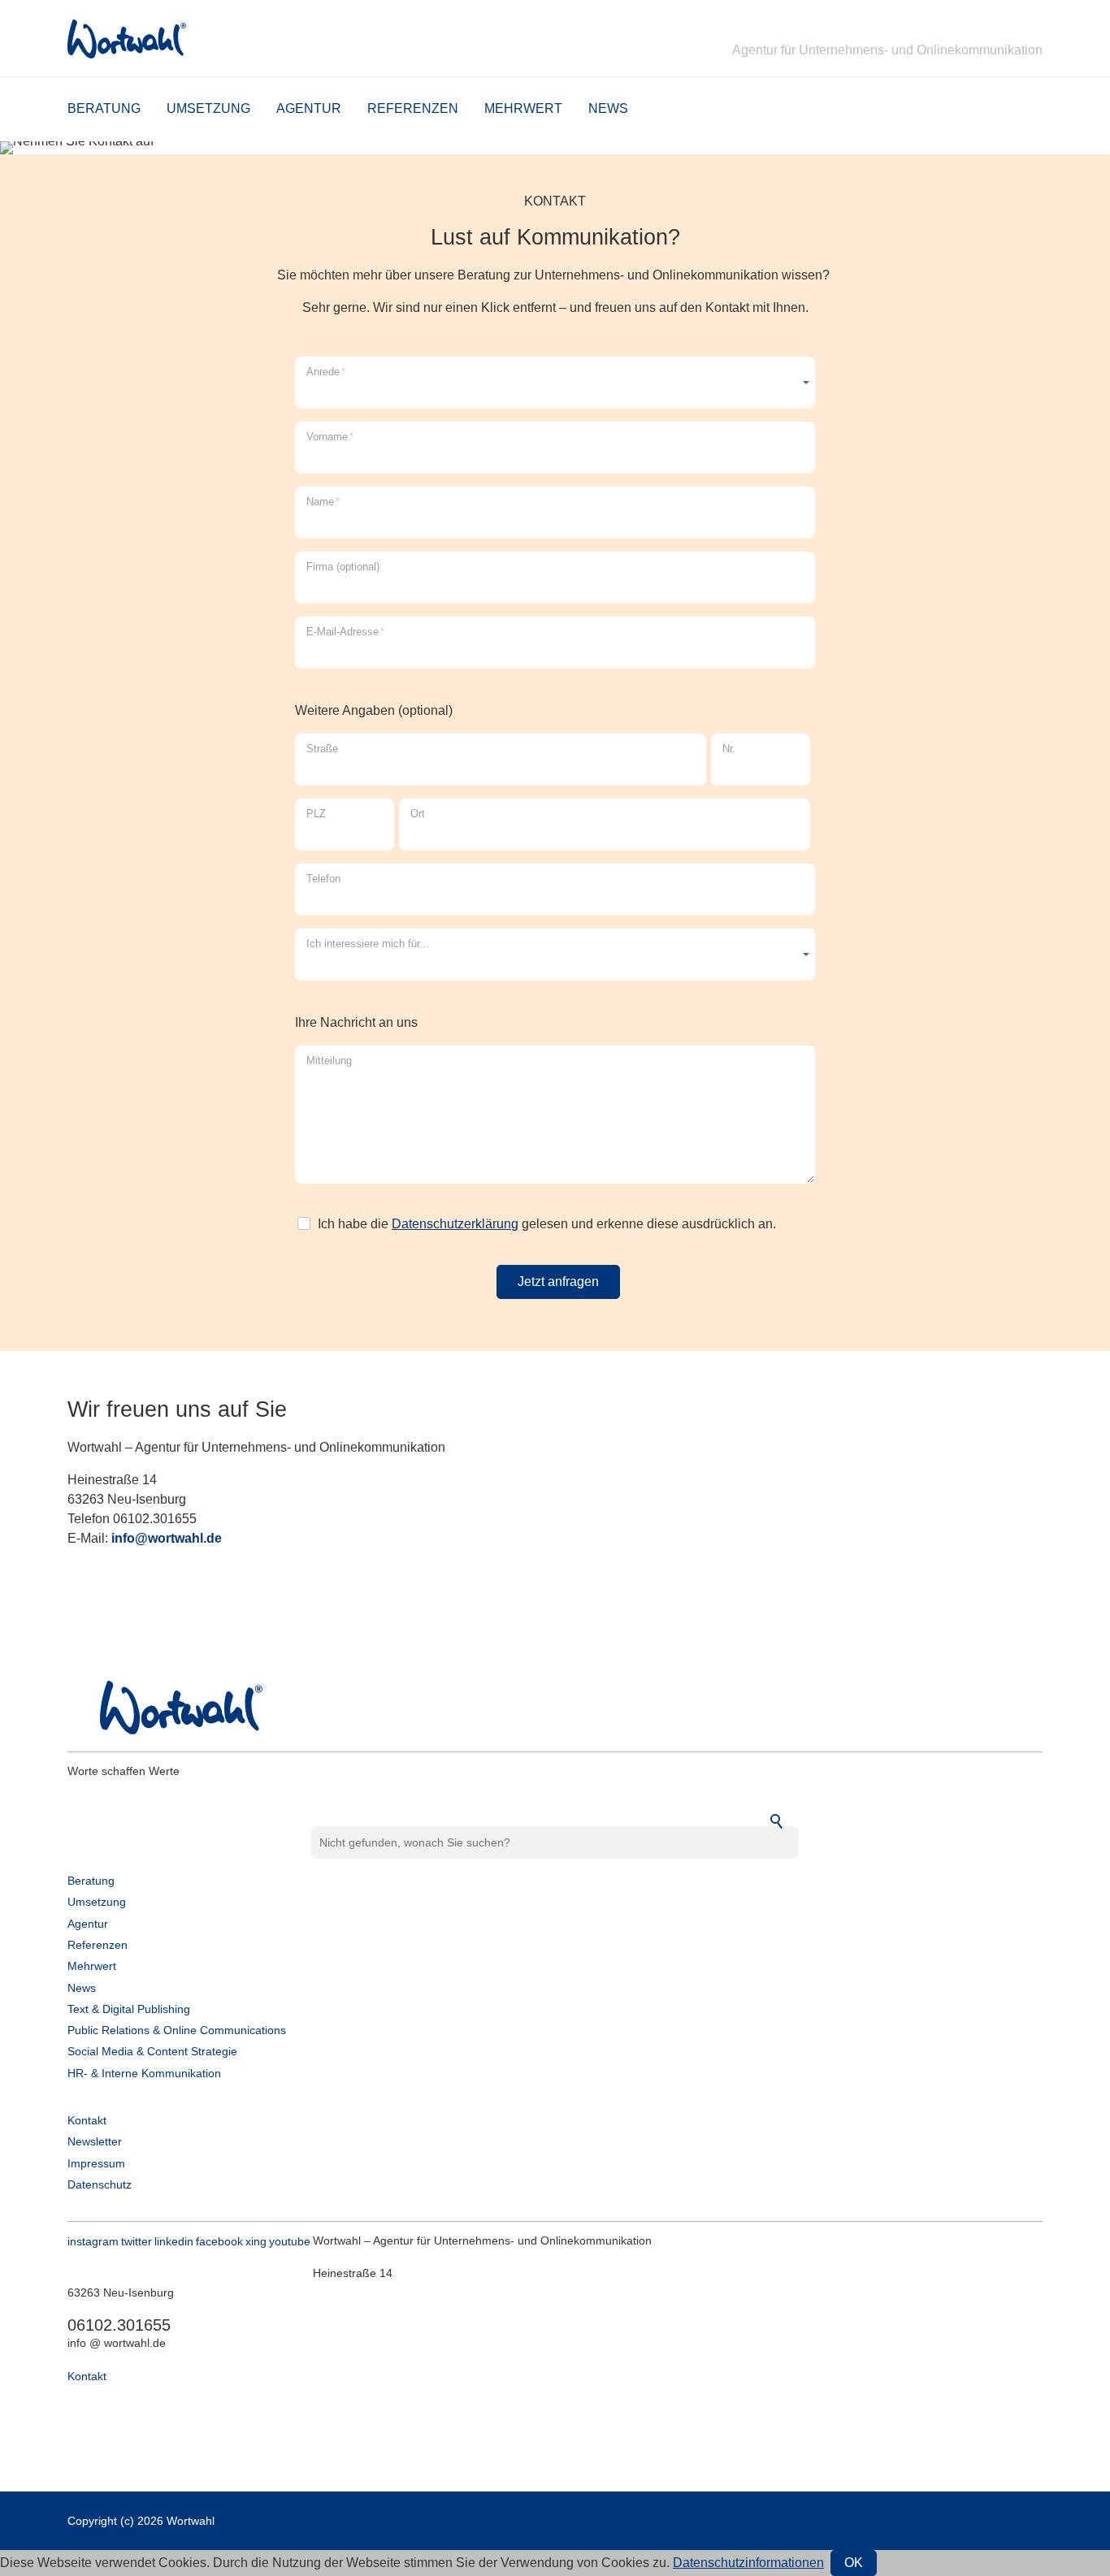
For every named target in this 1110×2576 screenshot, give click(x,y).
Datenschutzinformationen (748, 2563)
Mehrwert (523, 108)
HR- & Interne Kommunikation (144, 2073)
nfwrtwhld (165, 1538)
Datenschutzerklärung (455, 1224)
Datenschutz (100, 2184)
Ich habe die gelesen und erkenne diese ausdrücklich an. (547, 1224)
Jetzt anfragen (558, 1282)
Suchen (778, 1822)
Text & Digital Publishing (129, 2009)
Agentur (309, 108)
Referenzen (413, 108)
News (608, 108)
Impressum (96, 2163)
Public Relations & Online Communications (177, 2030)
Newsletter (95, 2141)
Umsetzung (208, 108)
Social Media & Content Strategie (152, 2051)
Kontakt (87, 2120)
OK (854, 2563)
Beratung (104, 108)
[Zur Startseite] (127, 39)
